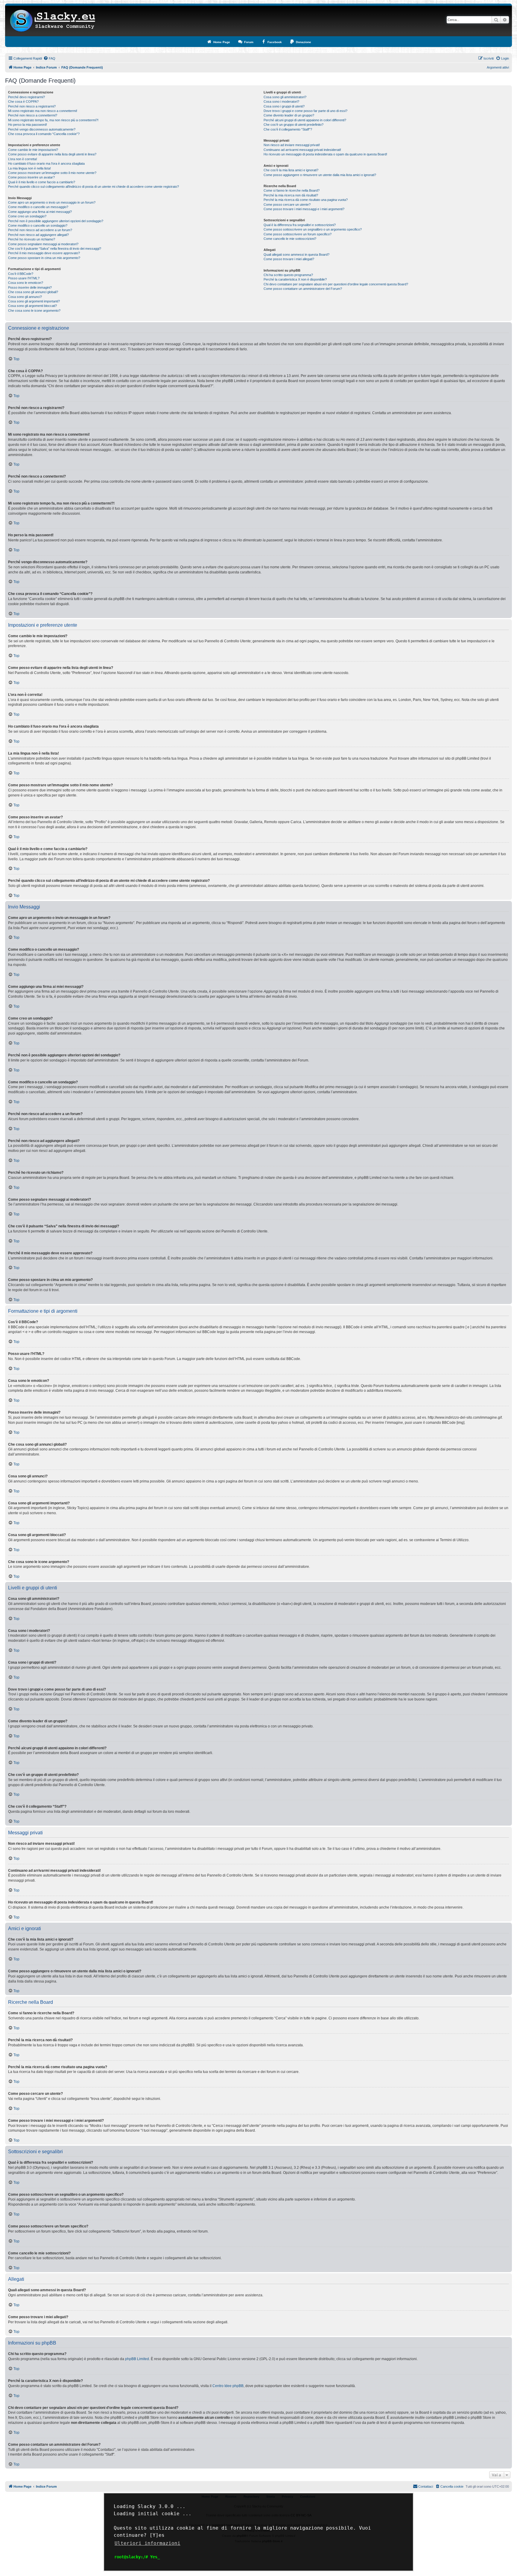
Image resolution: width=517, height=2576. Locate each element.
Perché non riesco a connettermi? (33, 115)
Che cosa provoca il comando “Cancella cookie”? (44, 134)
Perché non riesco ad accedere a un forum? (40, 230)
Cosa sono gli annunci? (25, 297)
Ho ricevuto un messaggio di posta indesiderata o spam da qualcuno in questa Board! (325, 154)
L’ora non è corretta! (23, 159)
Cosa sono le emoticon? (26, 283)
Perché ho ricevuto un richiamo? (32, 239)
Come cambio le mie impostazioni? (33, 150)
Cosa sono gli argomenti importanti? (34, 301)
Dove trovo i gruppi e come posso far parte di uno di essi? (305, 111)
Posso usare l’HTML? (24, 278)
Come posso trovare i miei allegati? (289, 259)
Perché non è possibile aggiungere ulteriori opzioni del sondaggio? (56, 221)
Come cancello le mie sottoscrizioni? (290, 239)
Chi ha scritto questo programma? (288, 275)
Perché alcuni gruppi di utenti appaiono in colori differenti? (305, 120)
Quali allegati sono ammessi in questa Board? (296, 255)
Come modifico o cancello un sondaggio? (38, 225)
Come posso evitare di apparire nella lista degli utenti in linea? (52, 154)
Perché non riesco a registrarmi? (32, 106)
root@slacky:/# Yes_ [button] (137, 2557)
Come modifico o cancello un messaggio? (38, 207)
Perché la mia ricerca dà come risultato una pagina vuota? (306, 200)
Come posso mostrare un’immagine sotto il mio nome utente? (52, 173)
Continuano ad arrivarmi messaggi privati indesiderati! (302, 150)
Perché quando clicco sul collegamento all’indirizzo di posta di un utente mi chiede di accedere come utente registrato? (93, 187)
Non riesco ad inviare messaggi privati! (292, 145)
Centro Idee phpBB (228, 2386)
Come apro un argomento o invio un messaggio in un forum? (52, 202)
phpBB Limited (137, 2359)
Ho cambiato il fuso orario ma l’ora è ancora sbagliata (46, 163)
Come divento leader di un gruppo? (289, 115)
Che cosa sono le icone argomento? (34, 311)
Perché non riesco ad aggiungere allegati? (38, 235)
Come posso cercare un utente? (287, 205)
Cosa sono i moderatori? (281, 102)
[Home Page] (53, 21)
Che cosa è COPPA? (23, 102)
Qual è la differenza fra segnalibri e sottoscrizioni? (300, 225)
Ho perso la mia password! (28, 125)
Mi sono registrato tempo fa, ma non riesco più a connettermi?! (53, 120)
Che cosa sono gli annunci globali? (33, 292)
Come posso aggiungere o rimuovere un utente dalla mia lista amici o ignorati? (320, 175)
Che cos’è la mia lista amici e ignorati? (291, 170)
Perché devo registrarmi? (26, 97)
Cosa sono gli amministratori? (285, 97)
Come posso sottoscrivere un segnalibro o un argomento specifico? (313, 229)
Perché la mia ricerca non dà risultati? (291, 195)
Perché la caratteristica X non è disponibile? (295, 279)
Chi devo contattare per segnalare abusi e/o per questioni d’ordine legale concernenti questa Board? (336, 284)
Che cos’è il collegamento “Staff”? (288, 129)
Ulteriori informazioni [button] (148, 2543)
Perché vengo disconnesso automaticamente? (42, 129)
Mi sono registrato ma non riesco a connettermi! (43, 111)
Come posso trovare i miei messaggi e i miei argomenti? (304, 209)
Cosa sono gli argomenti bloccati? (32, 306)
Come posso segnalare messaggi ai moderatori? (43, 244)
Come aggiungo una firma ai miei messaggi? (40, 212)
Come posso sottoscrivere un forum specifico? (298, 234)
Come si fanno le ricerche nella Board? (292, 190)
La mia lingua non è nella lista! (29, 168)
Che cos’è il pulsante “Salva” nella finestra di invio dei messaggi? (55, 249)
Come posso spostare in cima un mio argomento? (44, 258)
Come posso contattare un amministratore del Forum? (303, 289)
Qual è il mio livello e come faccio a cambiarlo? (42, 182)
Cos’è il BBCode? (21, 274)
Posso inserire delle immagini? (30, 287)
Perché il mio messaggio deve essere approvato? (44, 253)
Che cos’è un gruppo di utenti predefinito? (294, 125)
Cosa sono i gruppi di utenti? (284, 106)
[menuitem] (49, 58)
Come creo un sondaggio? (27, 216)
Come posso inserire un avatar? (31, 177)
